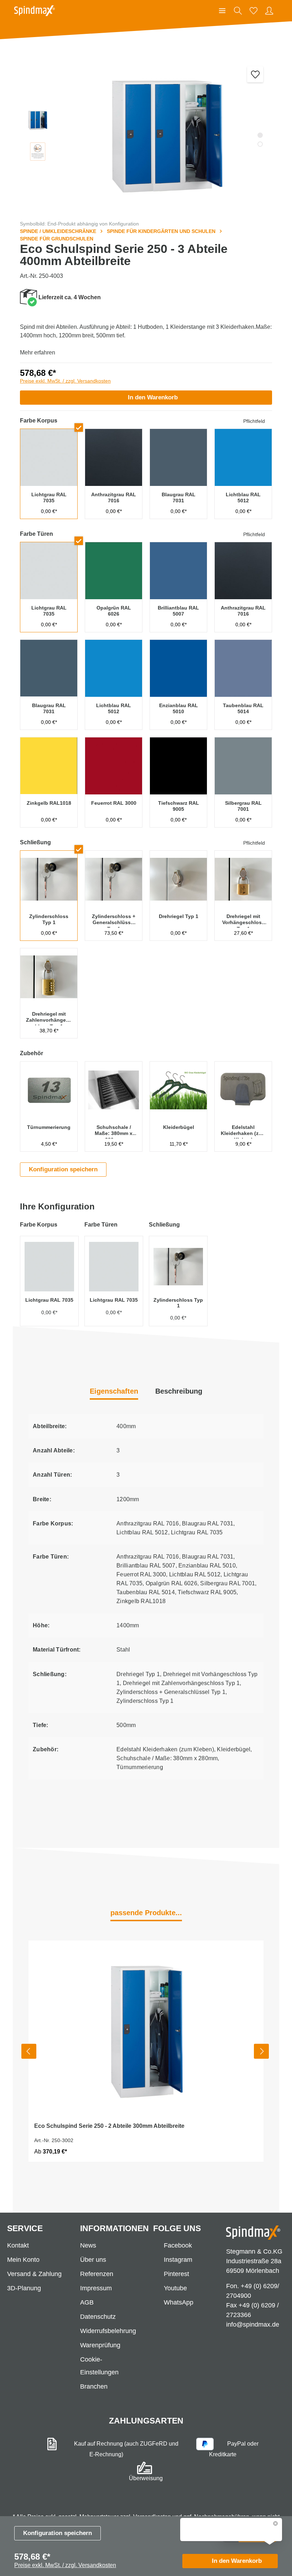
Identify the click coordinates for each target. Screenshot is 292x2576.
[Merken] (255, 74)
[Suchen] (238, 11)
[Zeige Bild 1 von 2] (260, 135)
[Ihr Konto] (269, 11)
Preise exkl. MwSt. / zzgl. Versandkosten (65, 381)
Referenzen (97, 2274)
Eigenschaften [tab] (114, 1391)
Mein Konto (23, 2260)
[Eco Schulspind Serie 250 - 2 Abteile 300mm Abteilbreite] (146, 2029)
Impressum (96, 2288)
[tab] (179, 1392)
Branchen (94, 2386)
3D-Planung (24, 2288)
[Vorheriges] (29, 2051)
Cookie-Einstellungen (99, 2366)
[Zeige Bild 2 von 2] (260, 144)
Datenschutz (98, 2317)
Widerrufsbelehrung (108, 2331)
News (88, 2245)
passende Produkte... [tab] (146, 1913)
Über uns (93, 2260)
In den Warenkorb (153, 397)
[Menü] (222, 11)
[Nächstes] (261, 2051)
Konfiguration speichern (58, 2533)
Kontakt (18, 2245)
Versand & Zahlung (34, 2274)
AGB (87, 2302)
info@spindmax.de (253, 2324)
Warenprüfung (100, 2345)
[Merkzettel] (254, 11)
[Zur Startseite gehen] (35, 11)
